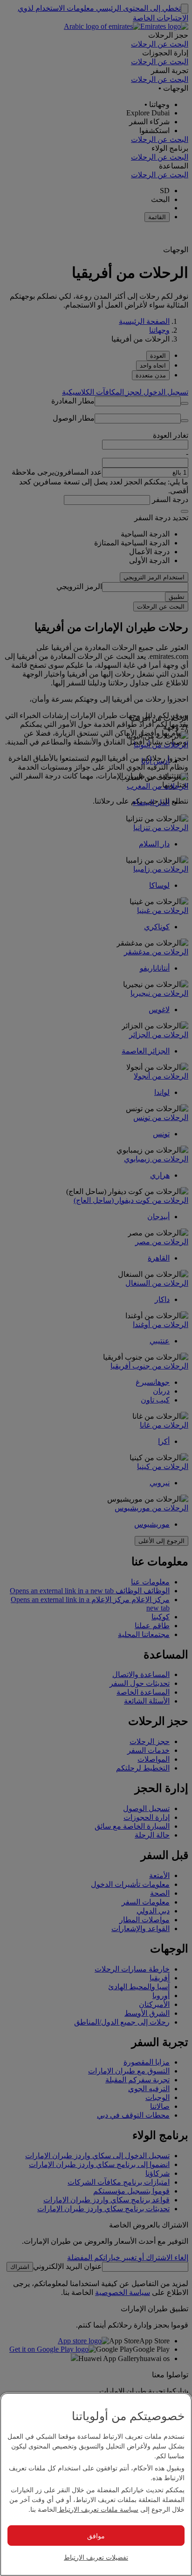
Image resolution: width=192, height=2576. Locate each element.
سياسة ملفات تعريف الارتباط (98, 2509)
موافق (96, 2536)
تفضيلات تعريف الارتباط (96, 2557)
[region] (96, 2484)
